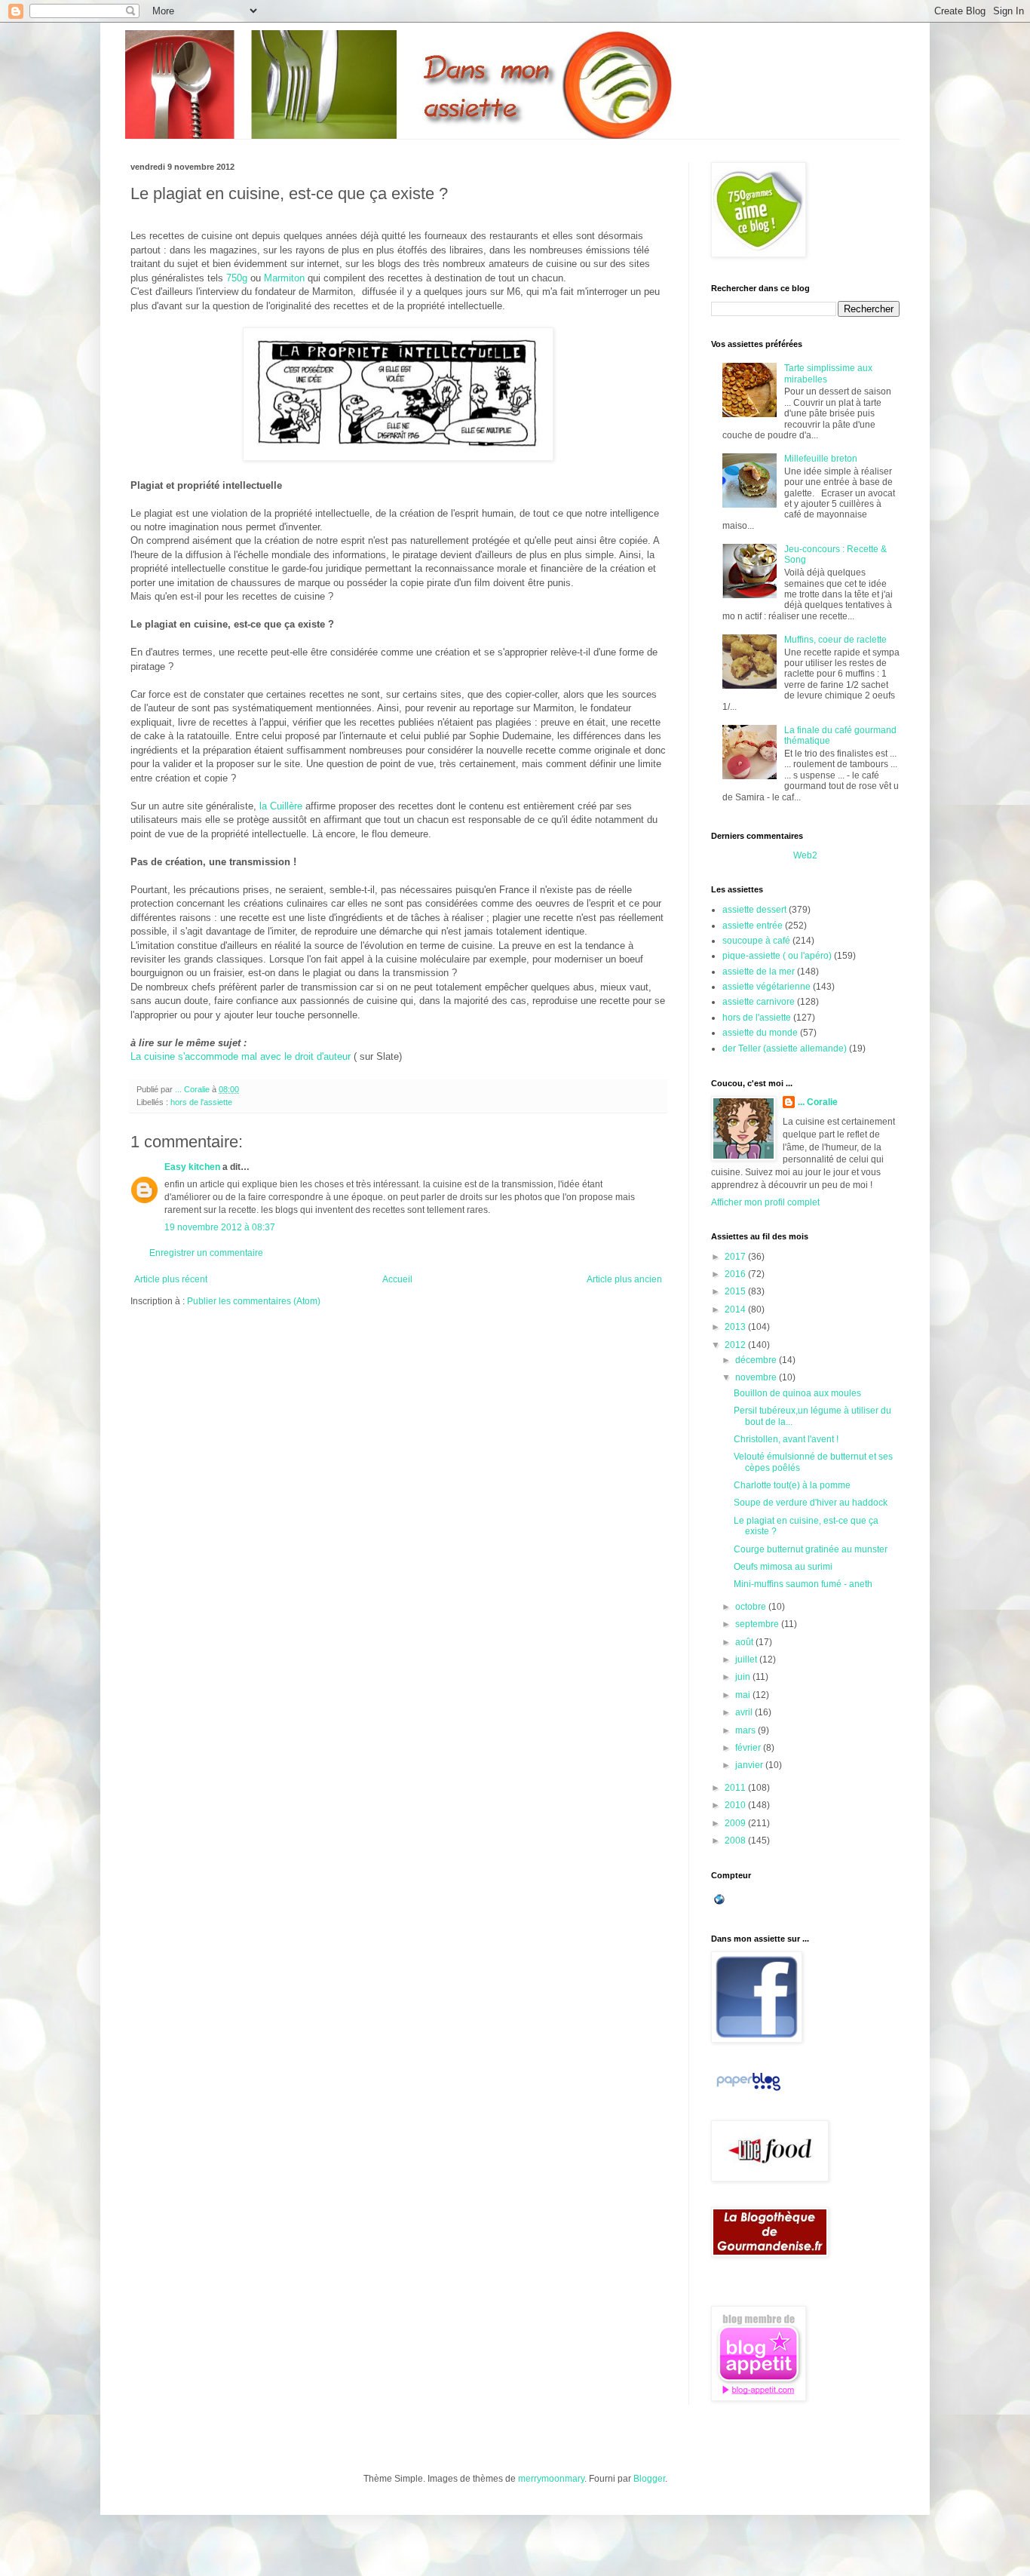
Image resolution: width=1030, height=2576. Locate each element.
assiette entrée (753, 926)
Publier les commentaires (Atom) (254, 1301)
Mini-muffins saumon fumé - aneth (803, 1584)
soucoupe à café (756, 941)
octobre (752, 1607)
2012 (736, 1345)
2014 (736, 1309)
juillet (747, 1660)
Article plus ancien (624, 1279)
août (745, 1642)
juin (744, 1677)
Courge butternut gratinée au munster (811, 1549)
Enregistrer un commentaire (206, 1253)
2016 (736, 1274)
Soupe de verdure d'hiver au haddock (811, 1503)
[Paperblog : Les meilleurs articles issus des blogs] (748, 2091)
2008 (736, 1841)
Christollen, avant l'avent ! (786, 1439)
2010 (736, 1805)
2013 (736, 1327)
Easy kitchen (192, 1167)
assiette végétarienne (766, 987)
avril (745, 1712)
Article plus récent (171, 1279)
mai (744, 1695)
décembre (757, 1360)
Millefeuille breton (821, 459)
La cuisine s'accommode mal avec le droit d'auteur (241, 1056)
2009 (736, 1823)
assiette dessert (754, 910)
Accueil (397, 1279)
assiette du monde (760, 1033)
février (749, 1748)
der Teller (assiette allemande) (785, 1049)
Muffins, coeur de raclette (835, 640)
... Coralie (818, 1102)
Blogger (649, 2479)
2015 (736, 1291)
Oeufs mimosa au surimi (783, 1567)
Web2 (805, 855)
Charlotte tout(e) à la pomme (792, 1485)
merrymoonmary (551, 2479)
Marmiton (284, 278)
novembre (757, 1377)
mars (746, 1730)
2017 (736, 1257)
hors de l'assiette (201, 1102)
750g (235, 278)
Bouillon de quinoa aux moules (797, 1393)
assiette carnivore (759, 1002)
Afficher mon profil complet (765, 1202)
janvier (750, 1765)
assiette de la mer (759, 972)
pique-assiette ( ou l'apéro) (777, 956)
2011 (736, 1788)
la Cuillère (279, 806)
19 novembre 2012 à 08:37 (220, 1227)
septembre (758, 1624)
